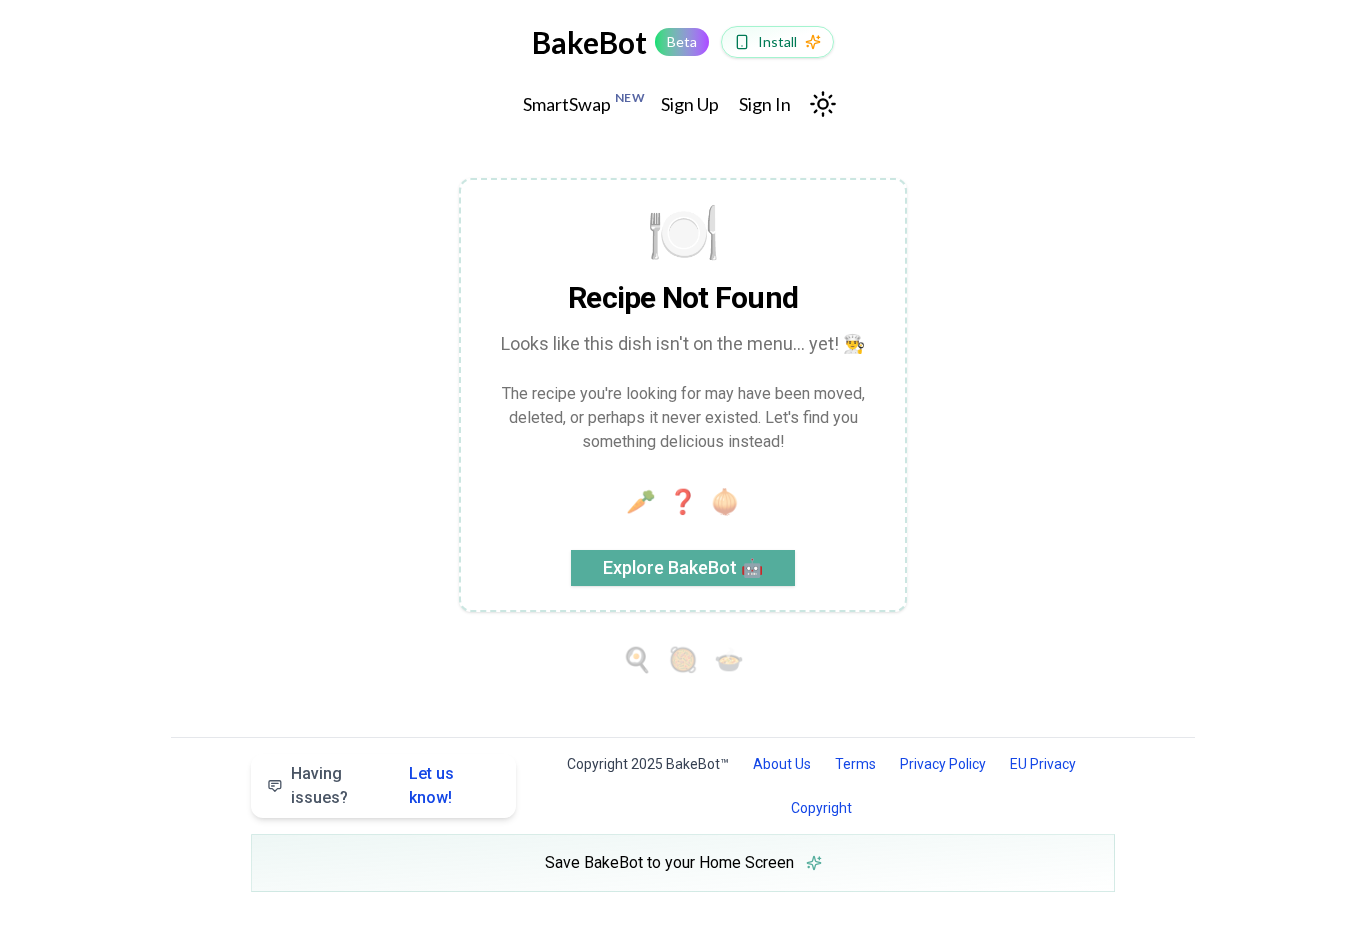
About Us (782, 764)
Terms (855, 764)
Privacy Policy (943, 764)
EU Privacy (1043, 764)
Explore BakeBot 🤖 (683, 567)
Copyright (821, 808)
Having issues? (372, 785)
